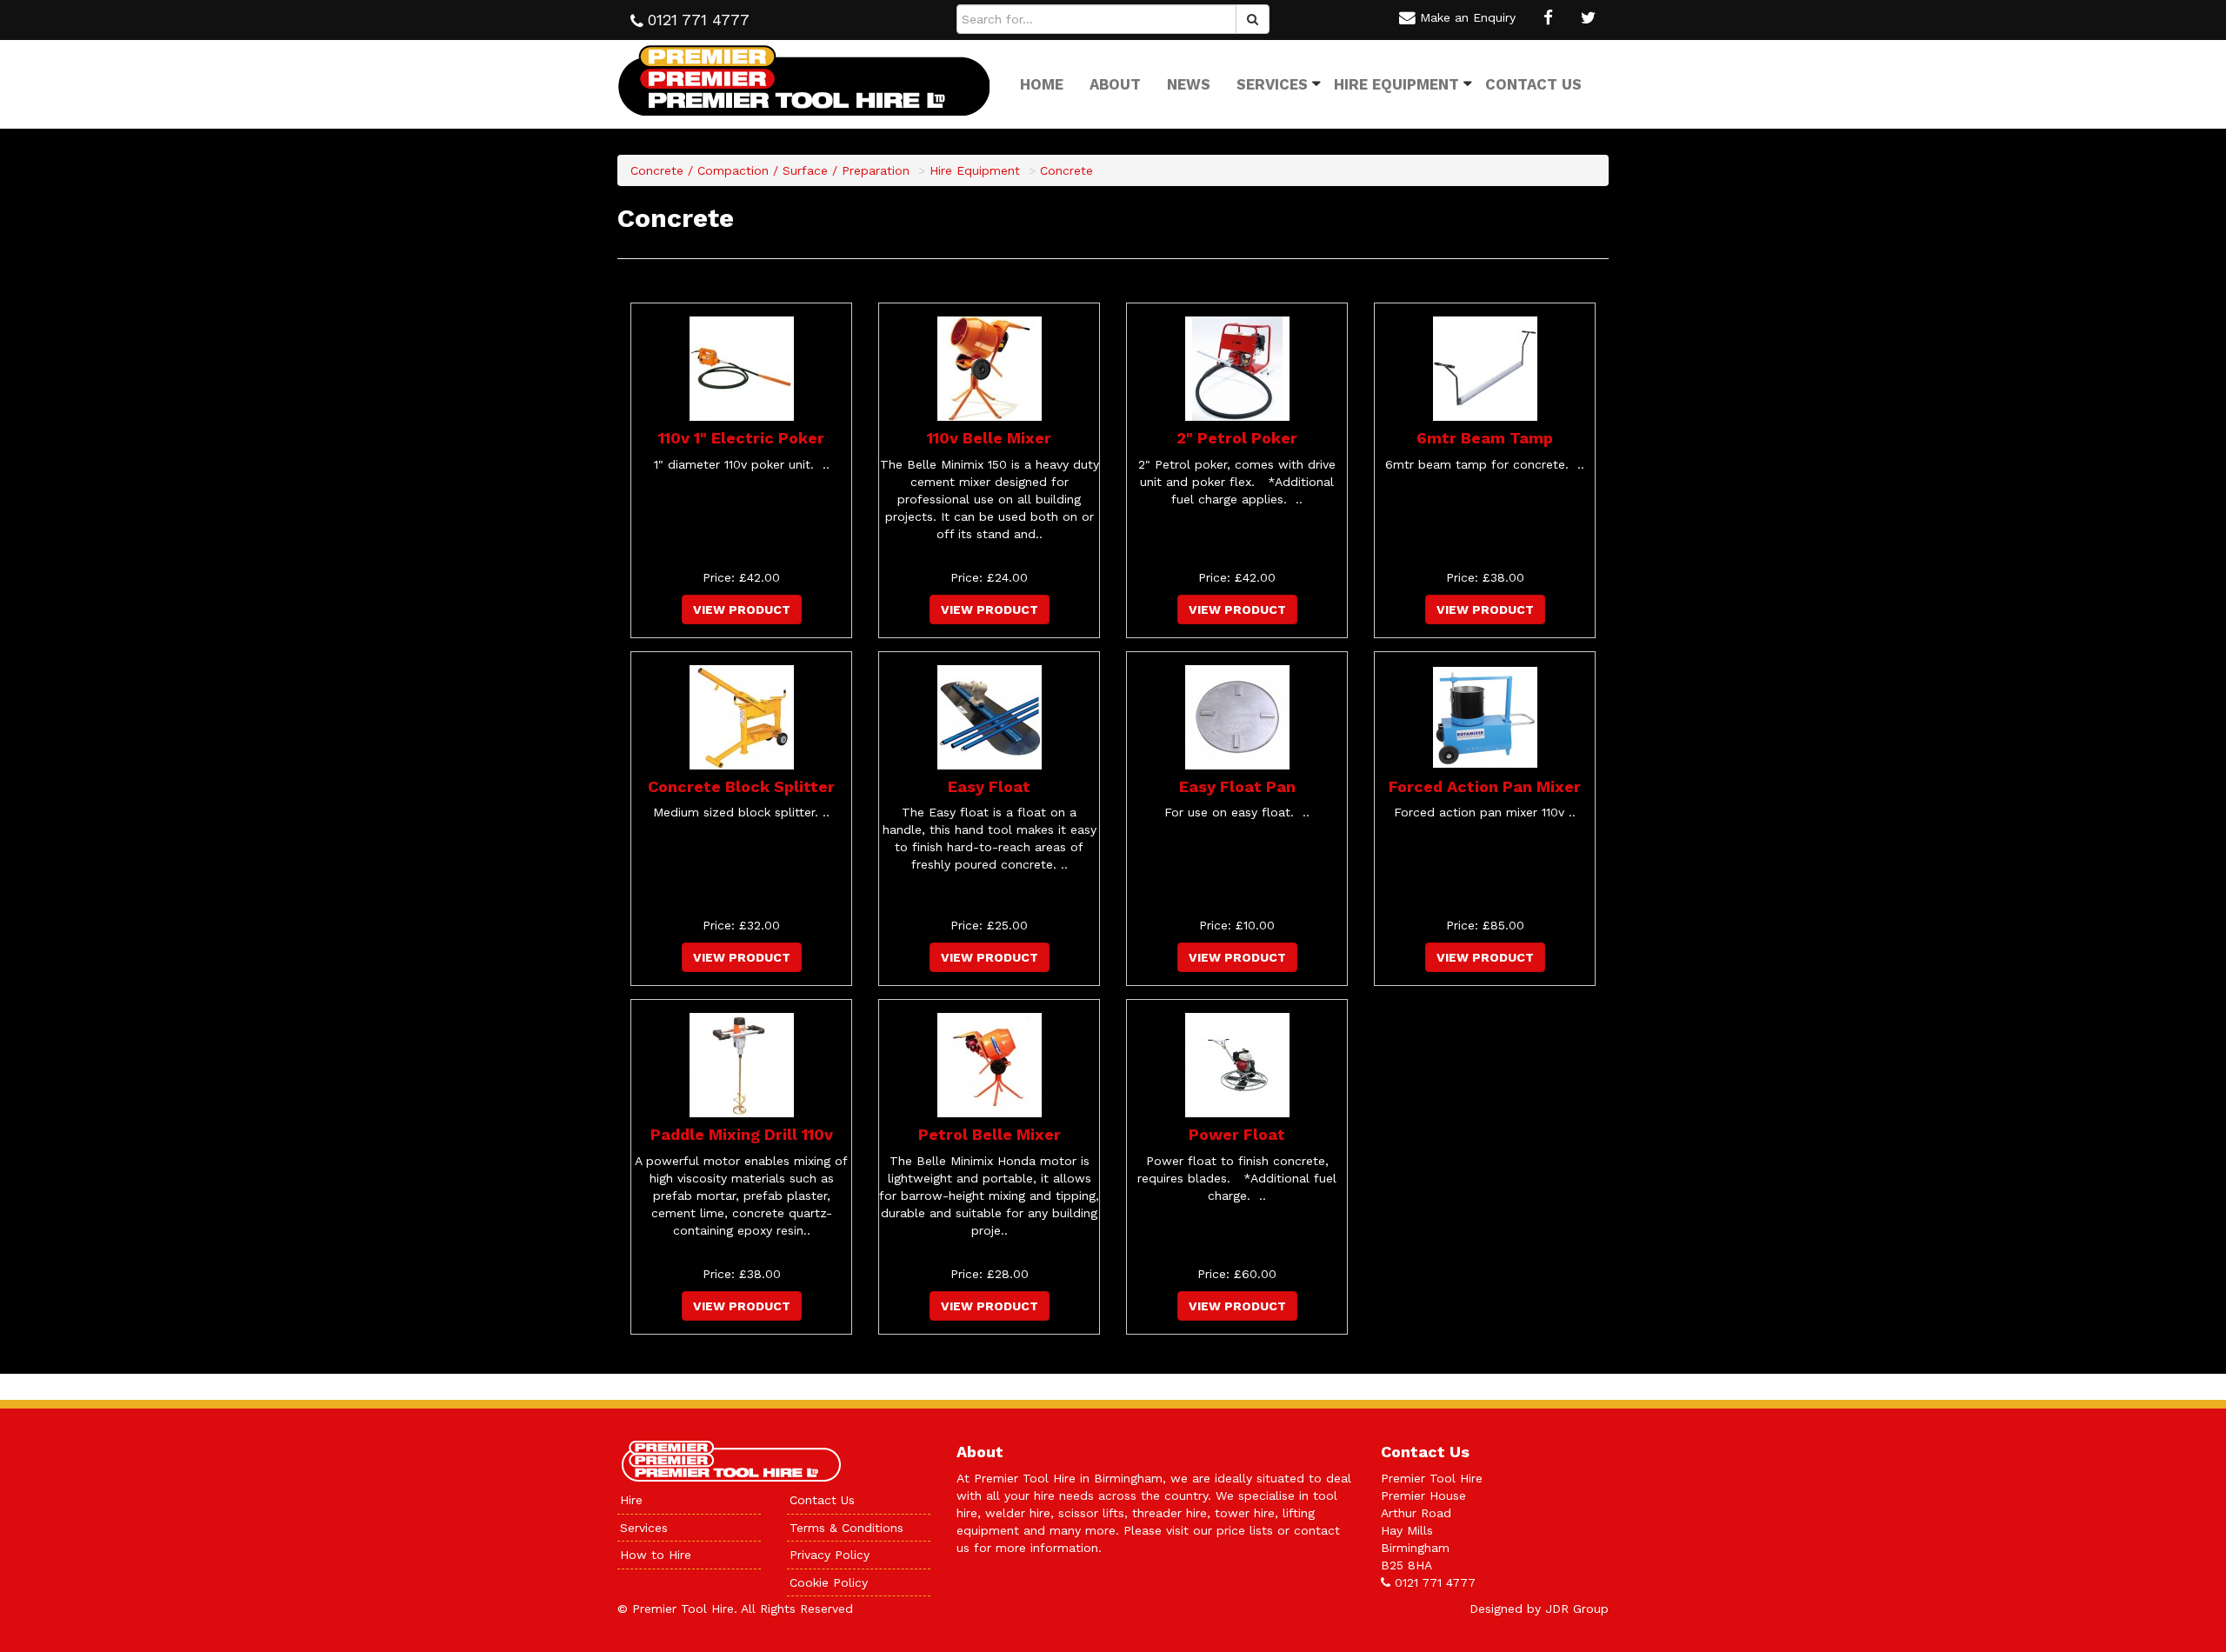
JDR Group (1577, 1609)
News (1189, 84)
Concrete (1066, 170)
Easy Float (989, 786)
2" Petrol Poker (1237, 438)
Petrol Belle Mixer (990, 1134)
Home (1042, 84)
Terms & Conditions (846, 1528)
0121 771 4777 (1435, 1582)
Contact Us (1533, 84)
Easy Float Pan (1237, 786)
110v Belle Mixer (989, 438)
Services (1272, 84)
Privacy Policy (830, 1555)
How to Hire (656, 1555)
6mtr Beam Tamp (1485, 438)
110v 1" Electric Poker (741, 438)
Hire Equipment (1396, 84)
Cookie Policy (829, 1582)
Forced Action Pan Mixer (1485, 786)
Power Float (1237, 1134)
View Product (742, 610)
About (1115, 84)
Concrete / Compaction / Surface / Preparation (770, 170)
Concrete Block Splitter (741, 786)
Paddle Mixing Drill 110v (742, 1134)
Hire (631, 1500)
